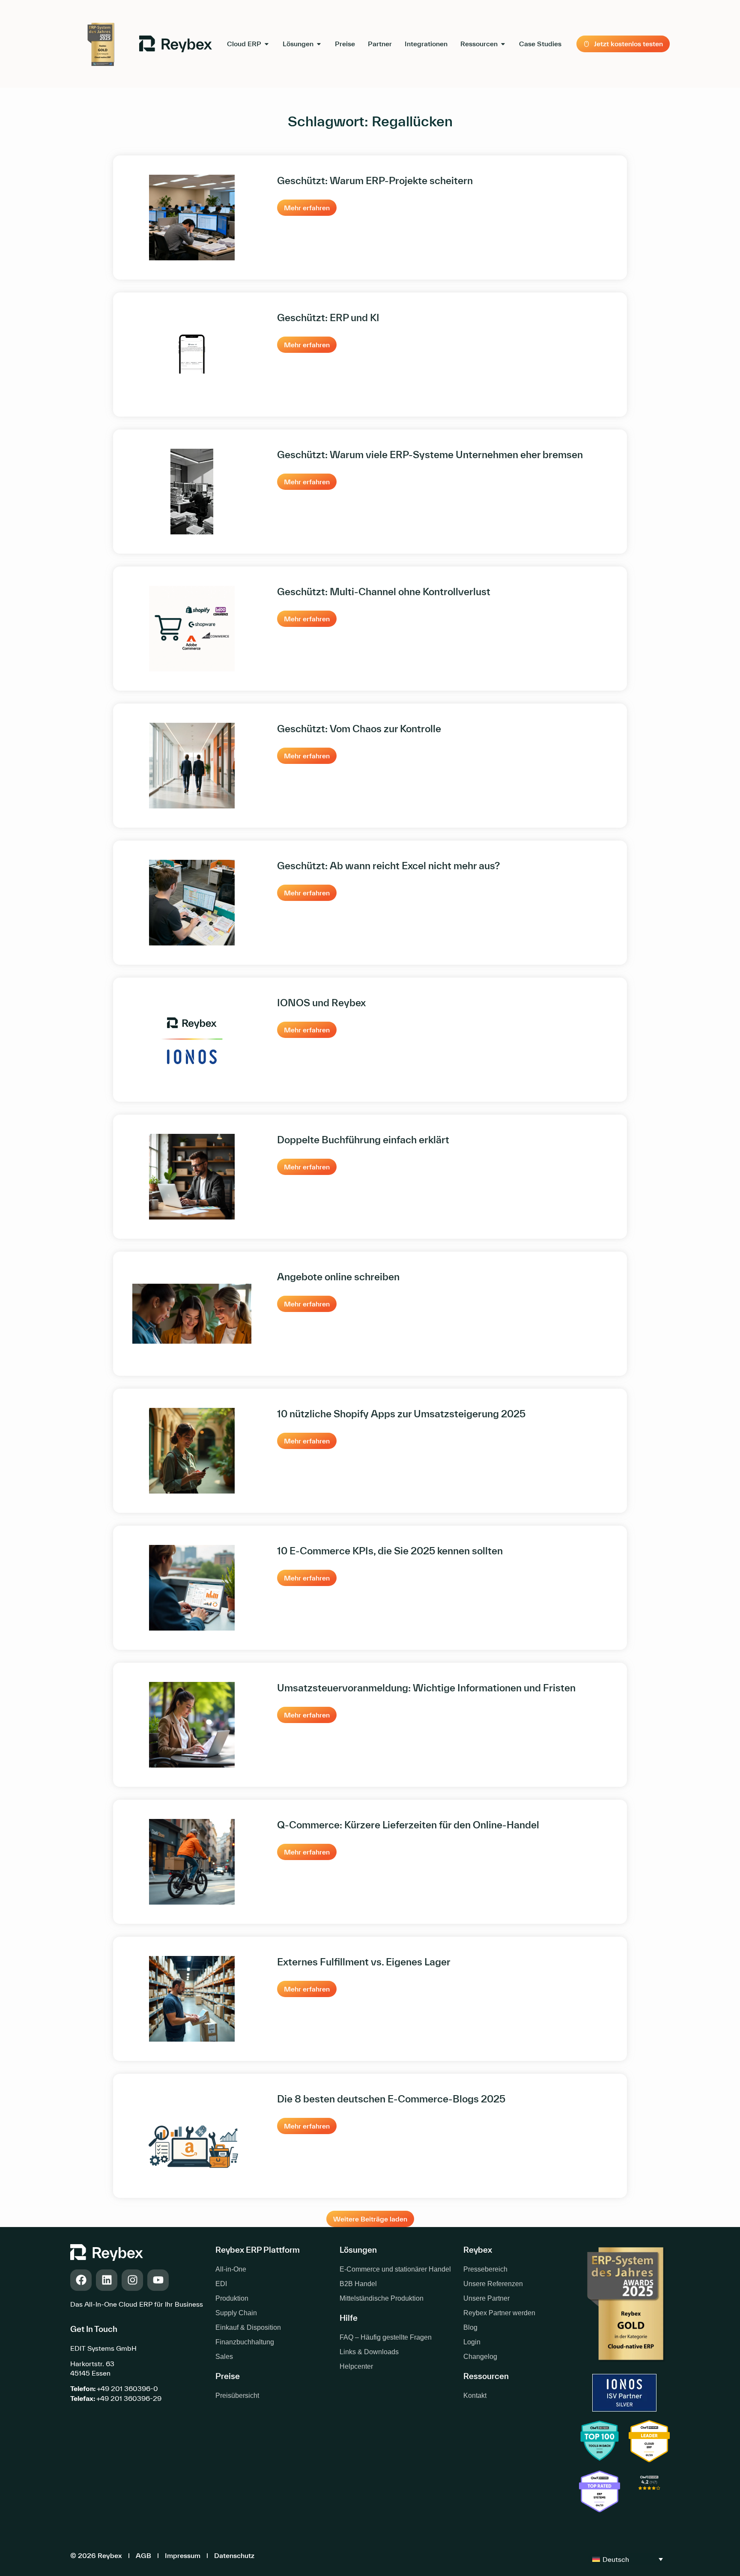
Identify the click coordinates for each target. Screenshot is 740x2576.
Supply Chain (236, 2313)
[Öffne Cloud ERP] (267, 44)
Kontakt (475, 2396)
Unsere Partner (486, 2298)
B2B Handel (358, 2284)
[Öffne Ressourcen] (503, 44)
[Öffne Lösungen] (319, 44)
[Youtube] (158, 2280)
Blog (470, 2327)
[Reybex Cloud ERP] (649, 2493)
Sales (224, 2357)
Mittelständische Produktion (382, 2298)
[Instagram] (132, 2280)
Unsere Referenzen (493, 2284)
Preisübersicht (237, 2396)
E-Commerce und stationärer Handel (395, 2269)
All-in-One (231, 2269)
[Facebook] (81, 2280)
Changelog (480, 2357)
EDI (221, 2284)
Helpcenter (356, 2366)
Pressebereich (485, 2269)
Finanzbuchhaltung (245, 2342)
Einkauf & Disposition (248, 2327)
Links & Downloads (369, 2352)
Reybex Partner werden (499, 2313)
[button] (370, 2219)
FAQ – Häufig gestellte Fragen (386, 2337)
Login (472, 2342)
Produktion (232, 2298)
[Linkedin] (107, 2280)
